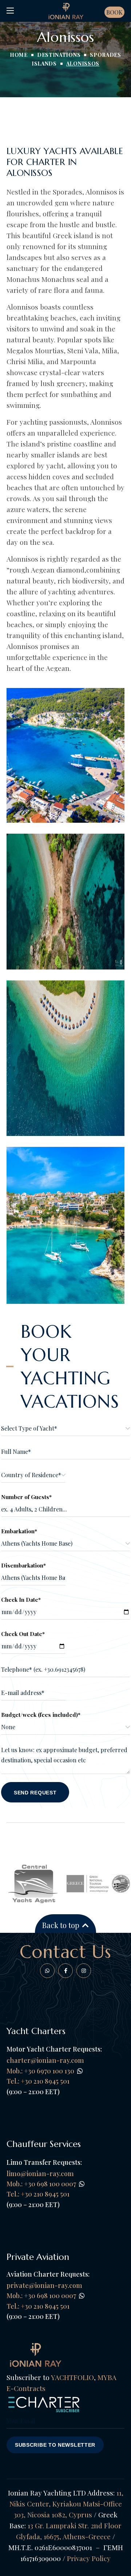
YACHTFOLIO (72, 2377)
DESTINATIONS (59, 55)
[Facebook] (47, 1971)
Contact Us (66, 1952)
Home (19, 55)
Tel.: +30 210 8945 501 (38, 2194)
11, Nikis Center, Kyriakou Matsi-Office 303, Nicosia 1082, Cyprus (66, 2504)
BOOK (114, 12)
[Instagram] (84, 1971)
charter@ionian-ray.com (45, 2060)
